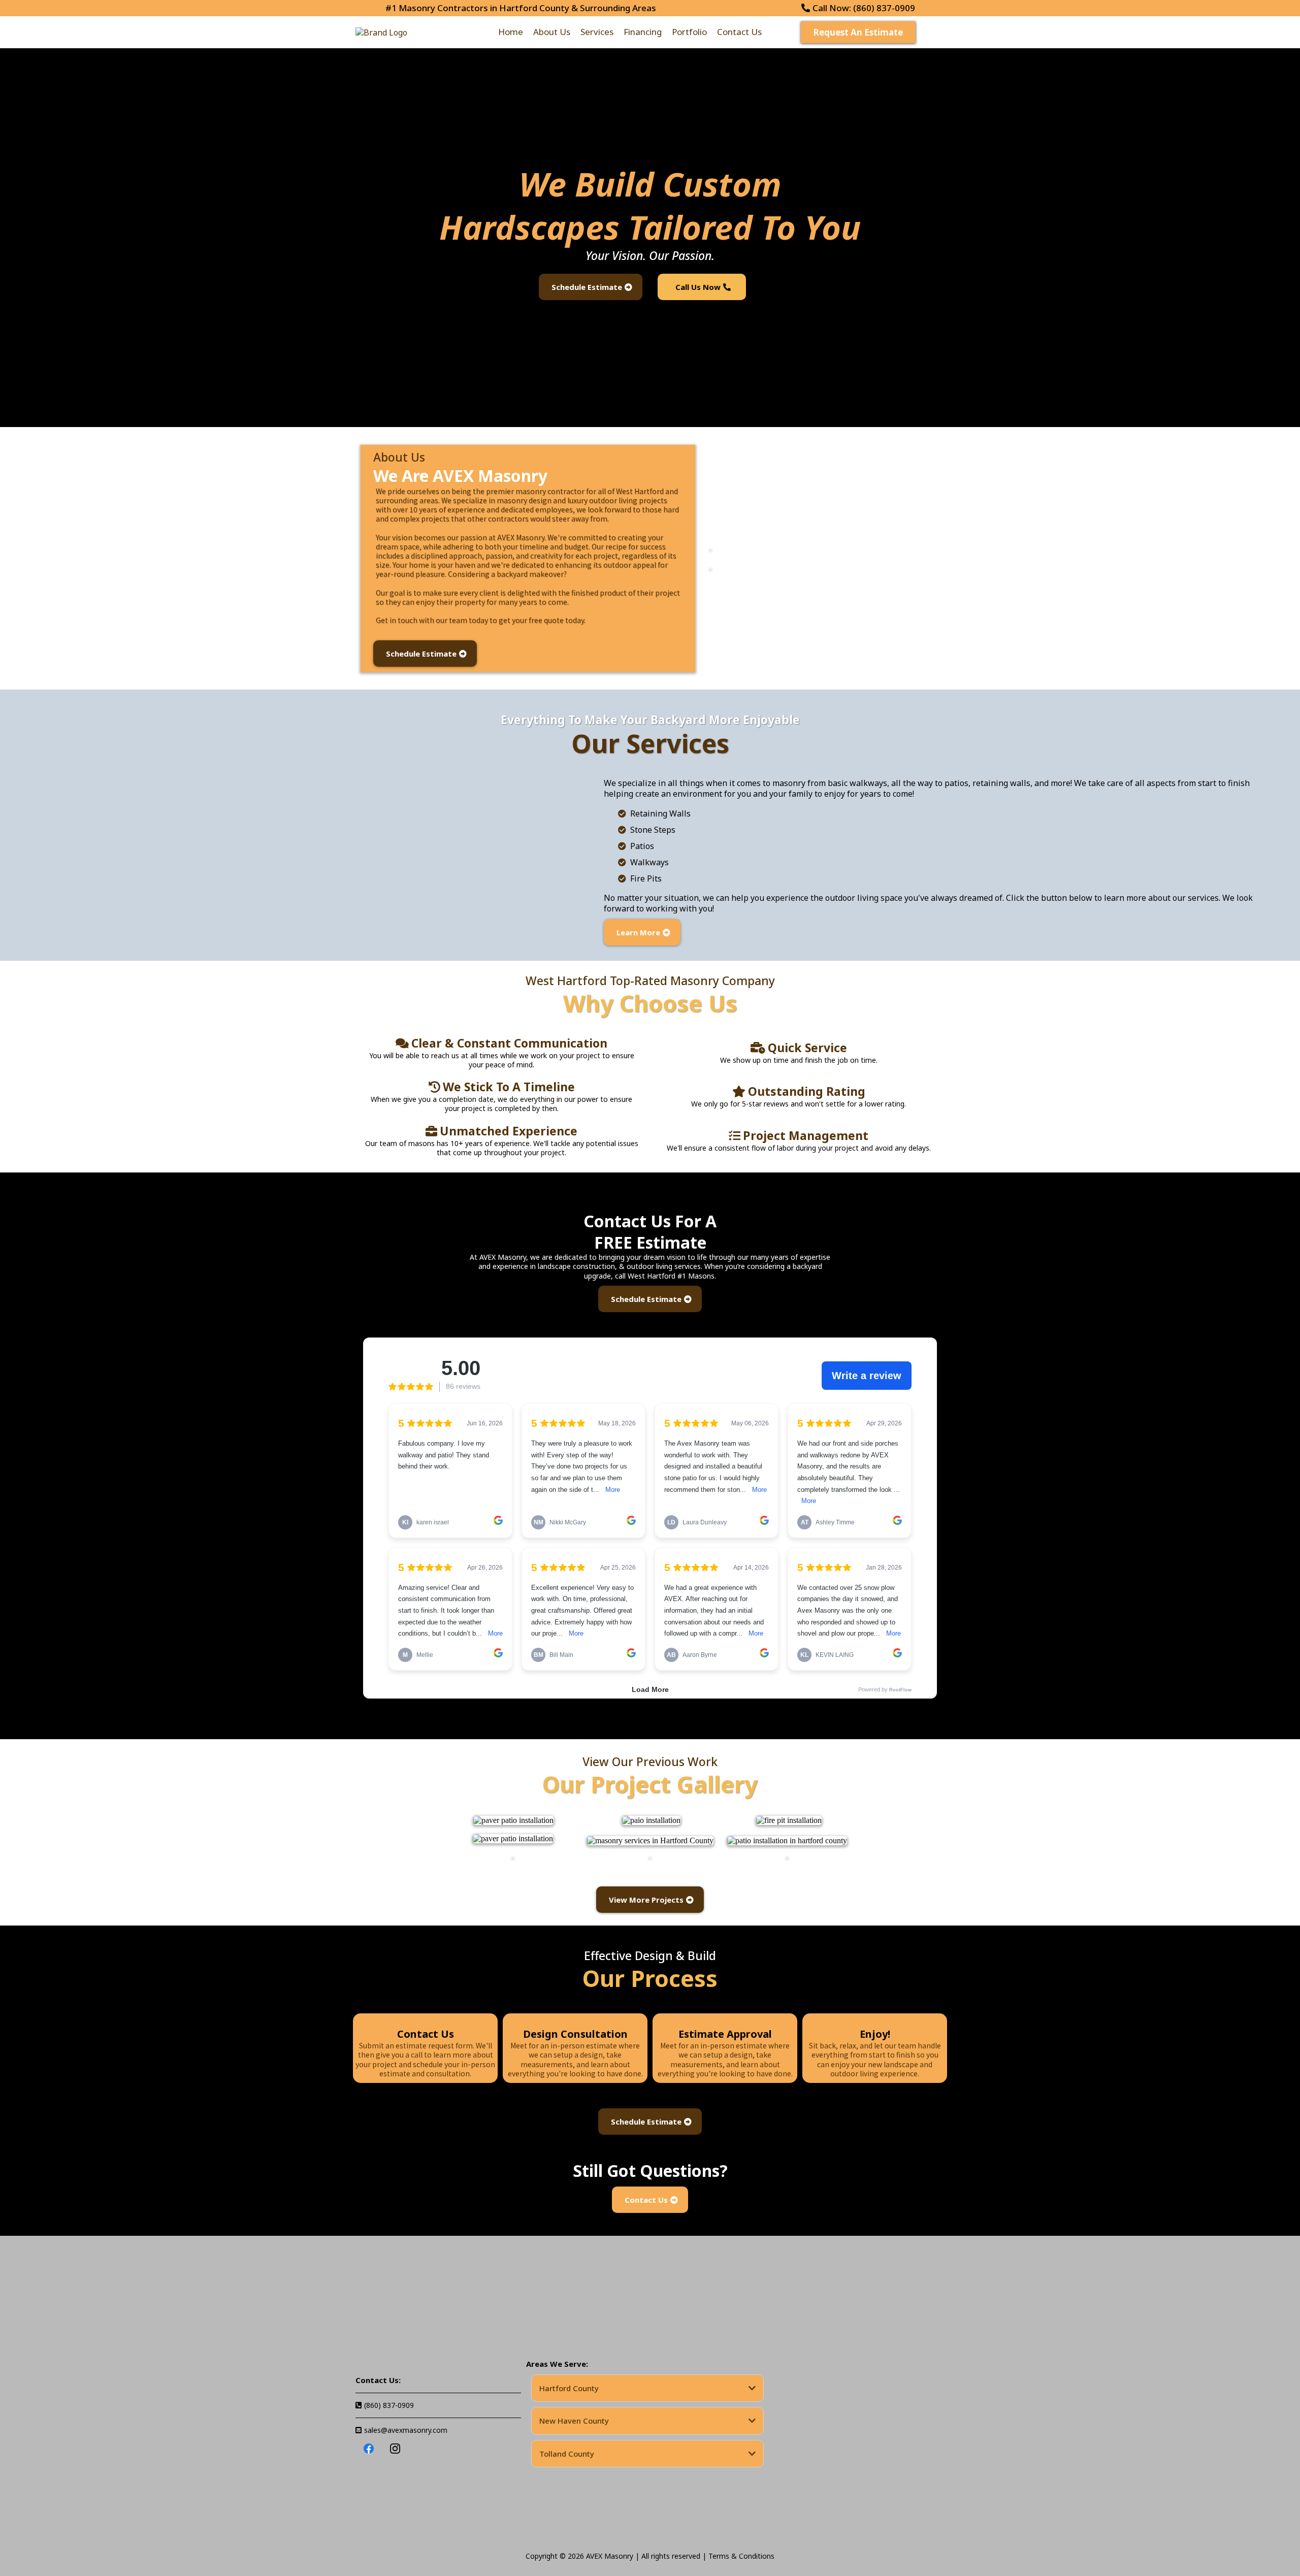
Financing (643, 32)
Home (511, 32)
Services (597, 32)
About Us (552, 32)
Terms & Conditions (741, 2556)
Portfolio (689, 32)
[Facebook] (369, 2449)
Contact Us (739, 32)
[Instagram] (395, 2449)
